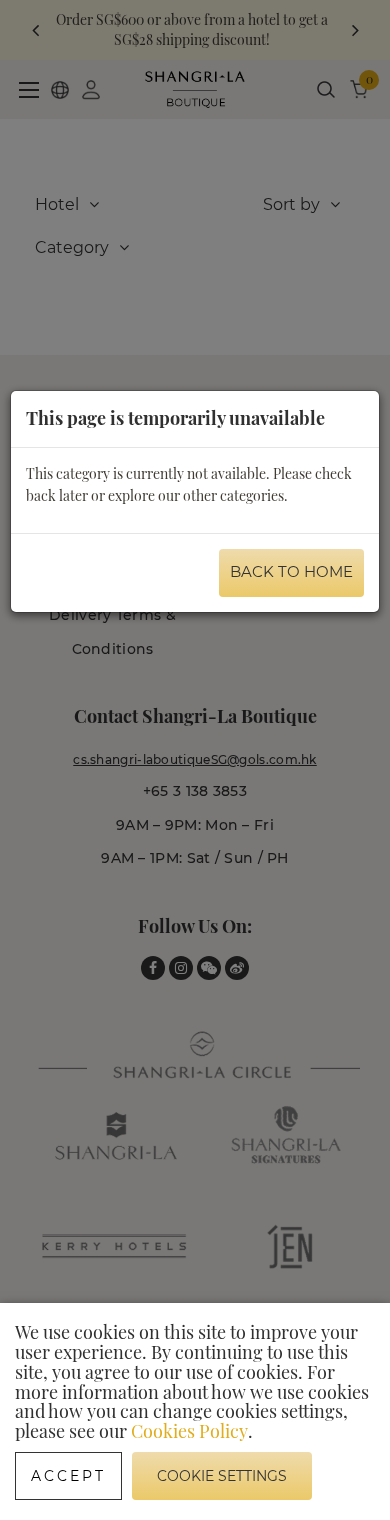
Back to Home (291, 571)
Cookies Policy (189, 1431)
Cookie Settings (222, 1476)
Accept (68, 1476)
